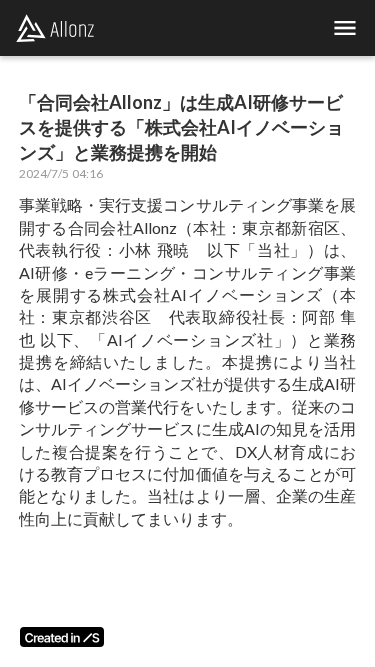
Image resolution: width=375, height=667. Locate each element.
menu (345, 28)
